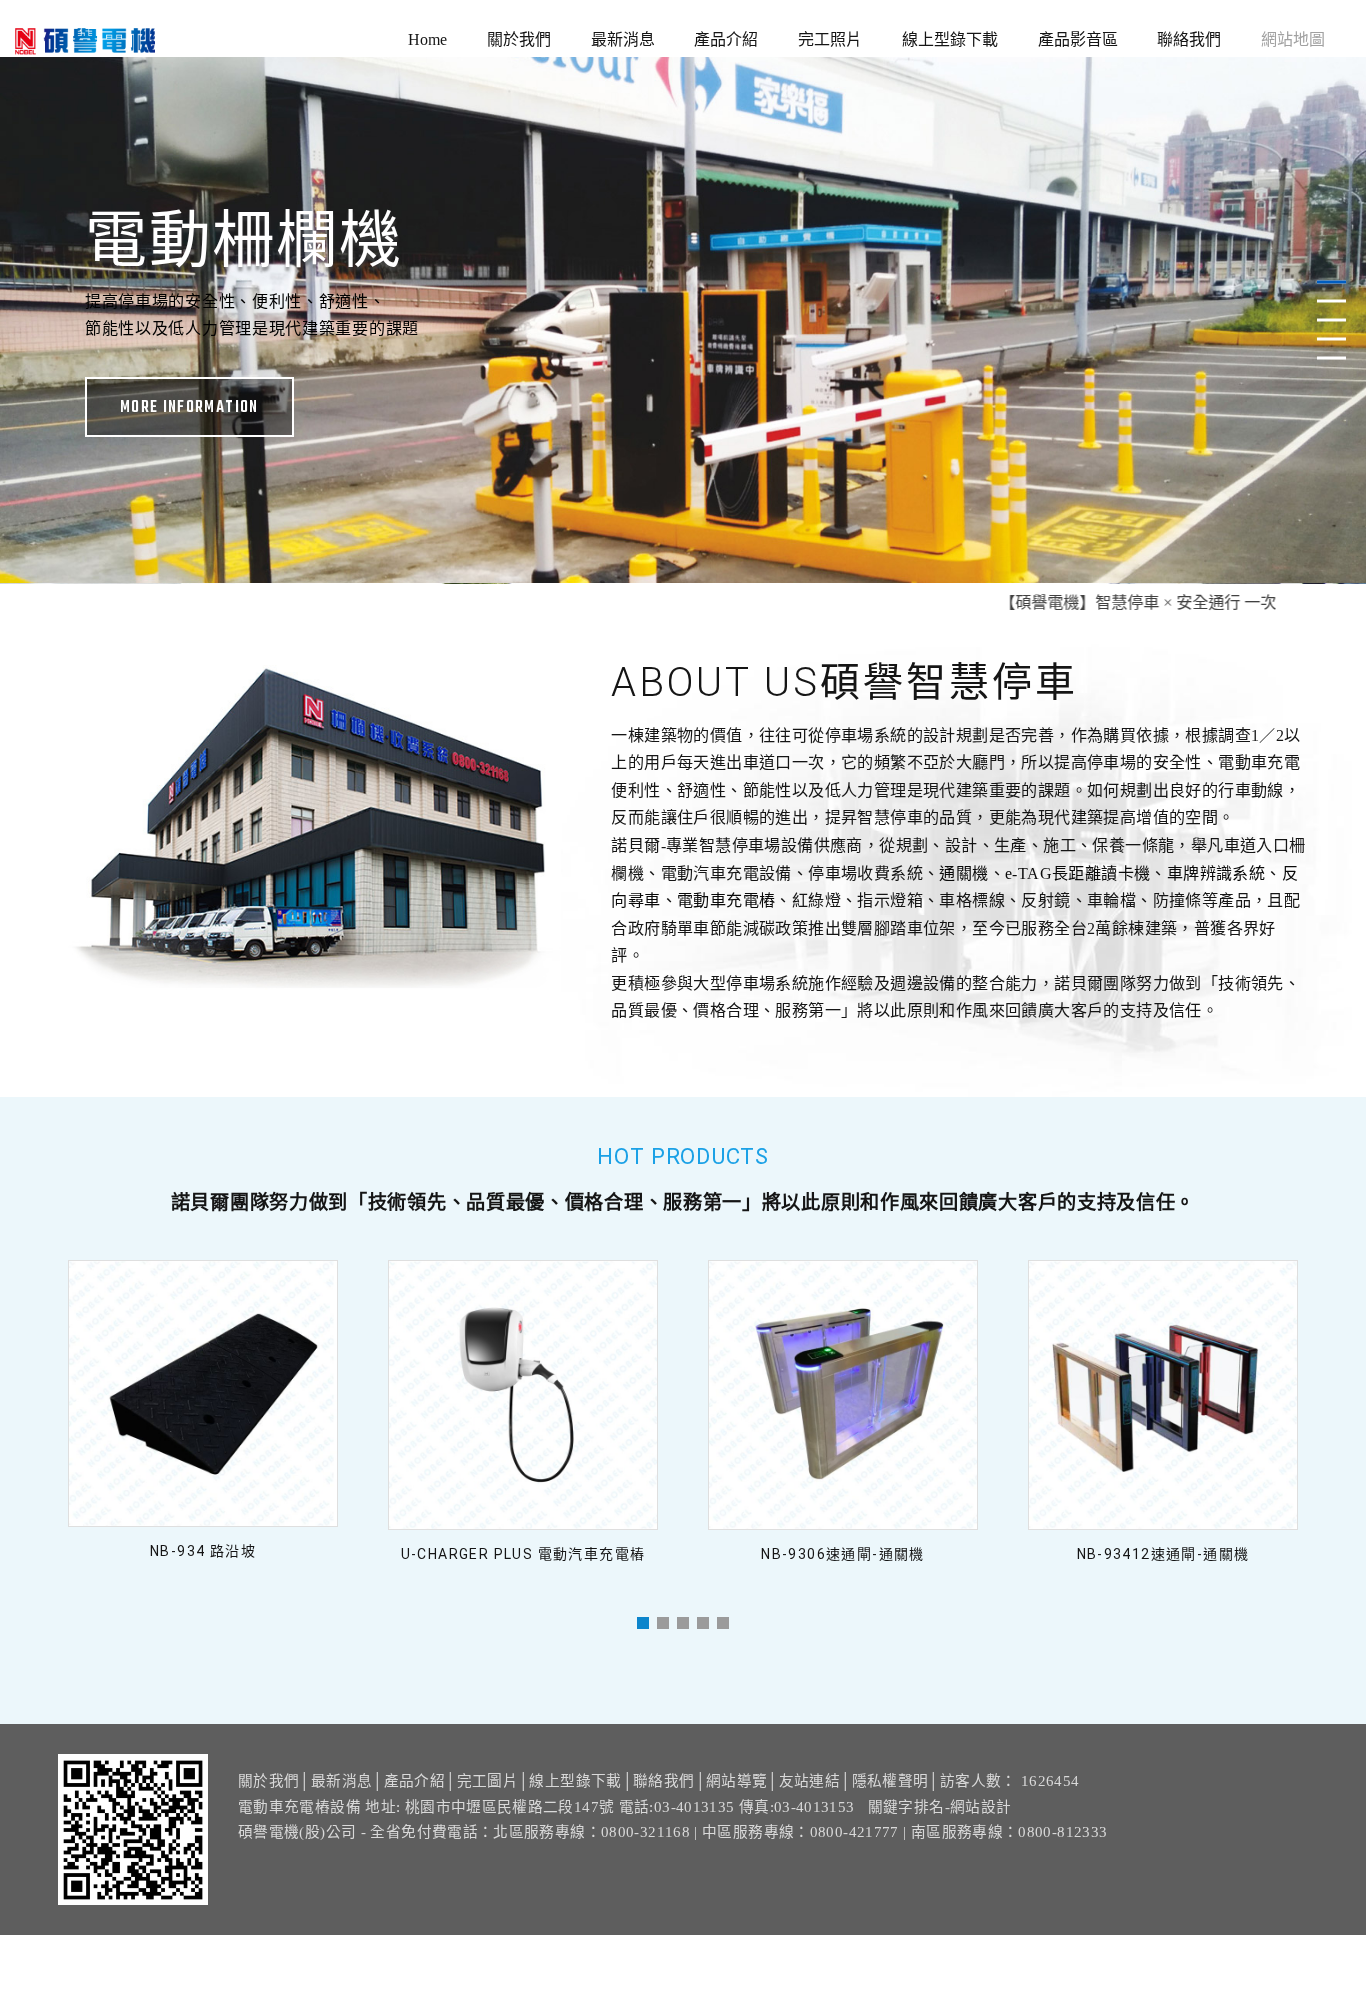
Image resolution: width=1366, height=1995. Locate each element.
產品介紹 (726, 39)
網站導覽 (736, 1781)
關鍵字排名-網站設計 (940, 1807)
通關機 (963, 873)
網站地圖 (1293, 39)
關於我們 (519, 39)
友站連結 (809, 1781)
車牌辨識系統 (1216, 873)
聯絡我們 (1189, 39)
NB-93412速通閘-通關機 (843, 1554)
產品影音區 (1078, 39)
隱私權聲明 (890, 1781)
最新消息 (623, 39)
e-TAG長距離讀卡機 (1077, 873)
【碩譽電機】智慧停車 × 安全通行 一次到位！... (1102, 602)
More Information (683, 424)
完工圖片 (487, 1781)
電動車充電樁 (726, 900)
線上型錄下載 (950, 39)
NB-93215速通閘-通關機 (1163, 1554)
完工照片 (830, 39)
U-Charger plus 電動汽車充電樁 (203, 1554)
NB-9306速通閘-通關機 (523, 1554)
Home (427, 39)
